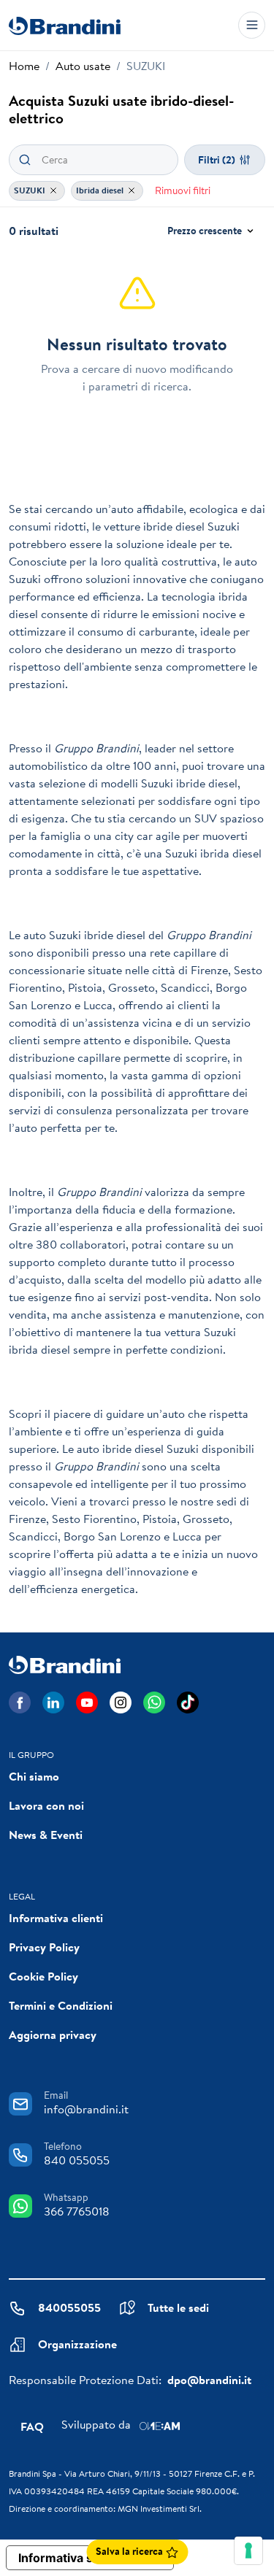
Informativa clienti (56, 1918)
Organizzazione (77, 2344)
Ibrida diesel (101, 190)
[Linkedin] (53, 1702)
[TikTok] (188, 1702)
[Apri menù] (252, 25)
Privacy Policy (44, 1947)
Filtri (217, 160)
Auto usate (83, 66)
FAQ (32, 2426)
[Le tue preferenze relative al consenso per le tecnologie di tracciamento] (248, 2550)
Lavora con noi (46, 1805)
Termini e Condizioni (61, 2005)
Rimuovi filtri (183, 190)
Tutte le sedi (178, 2307)
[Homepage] (65, 25)
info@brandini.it (86, 2109)
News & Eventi (46, 1835)
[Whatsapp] (154, 1702)
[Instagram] (121, 1702)
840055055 (69, 2307)
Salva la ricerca (130, 2551)
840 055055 (77, 2160)
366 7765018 (77, 2211)
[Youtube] (87, 1702)
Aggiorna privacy (53, 2035)
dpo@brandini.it (209, 2380)
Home (24, 66)
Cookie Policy (43, 1976)
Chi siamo (34, 1776)
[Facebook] (20, 1702)
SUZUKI (31, 190)
